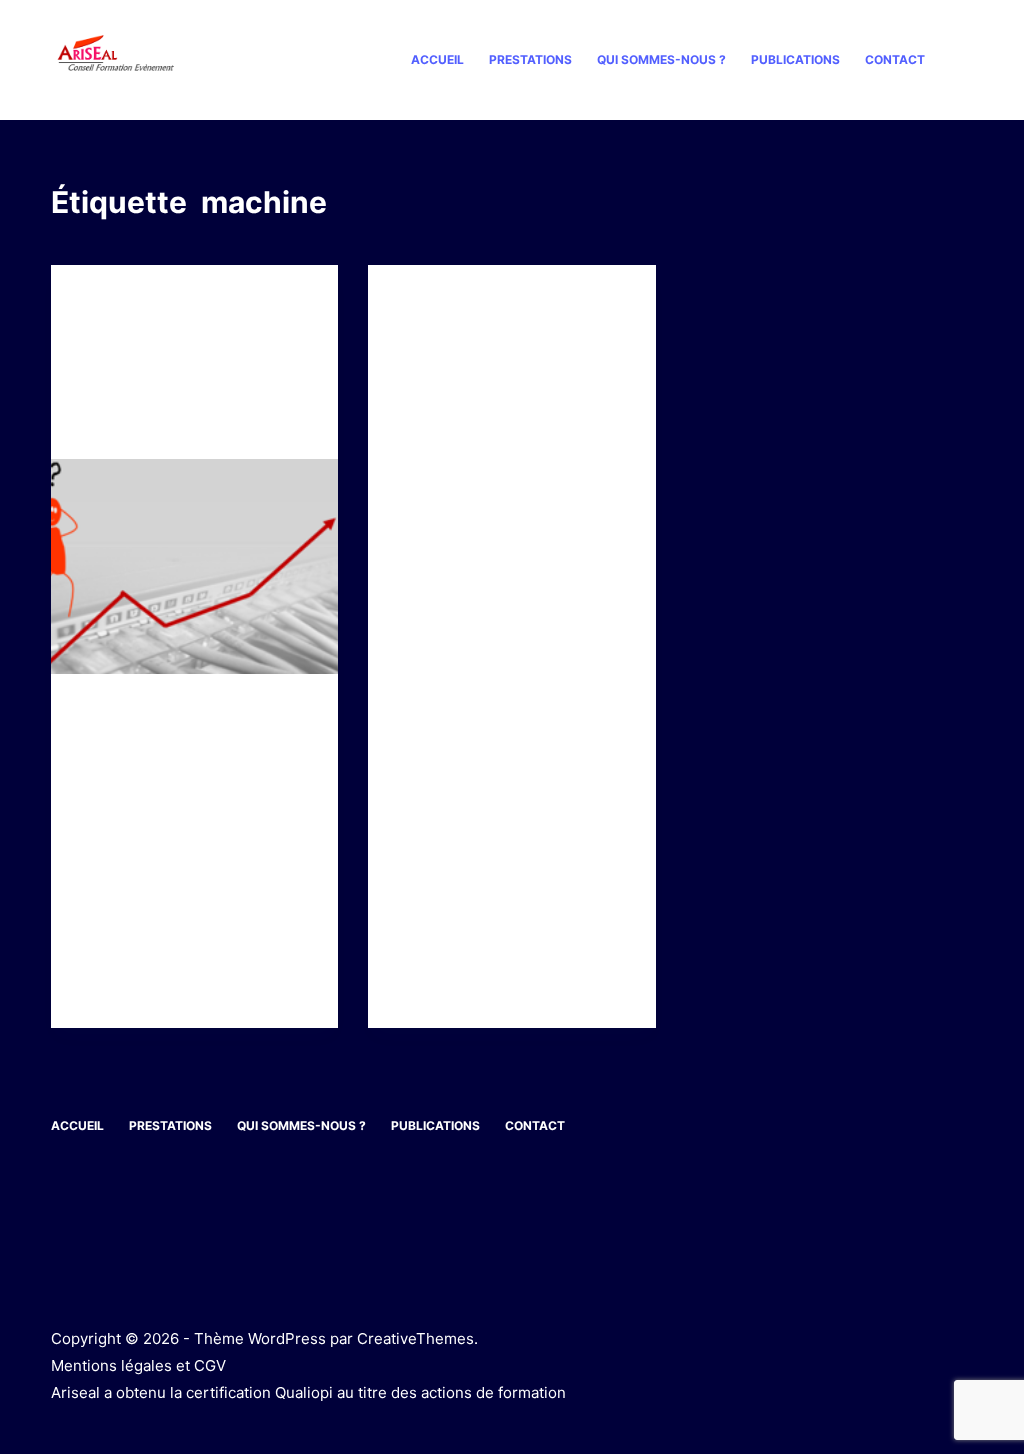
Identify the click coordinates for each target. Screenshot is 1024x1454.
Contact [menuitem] (895, 59)
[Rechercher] (965, 60)
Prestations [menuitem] (530, 59)
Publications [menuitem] (795, 59)
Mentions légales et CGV (138, 1365)
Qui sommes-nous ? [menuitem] (661, 59)
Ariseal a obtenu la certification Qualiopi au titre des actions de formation (308, 1392)
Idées (98, 304)
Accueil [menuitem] (437, 59)
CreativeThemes (415, 1338)
